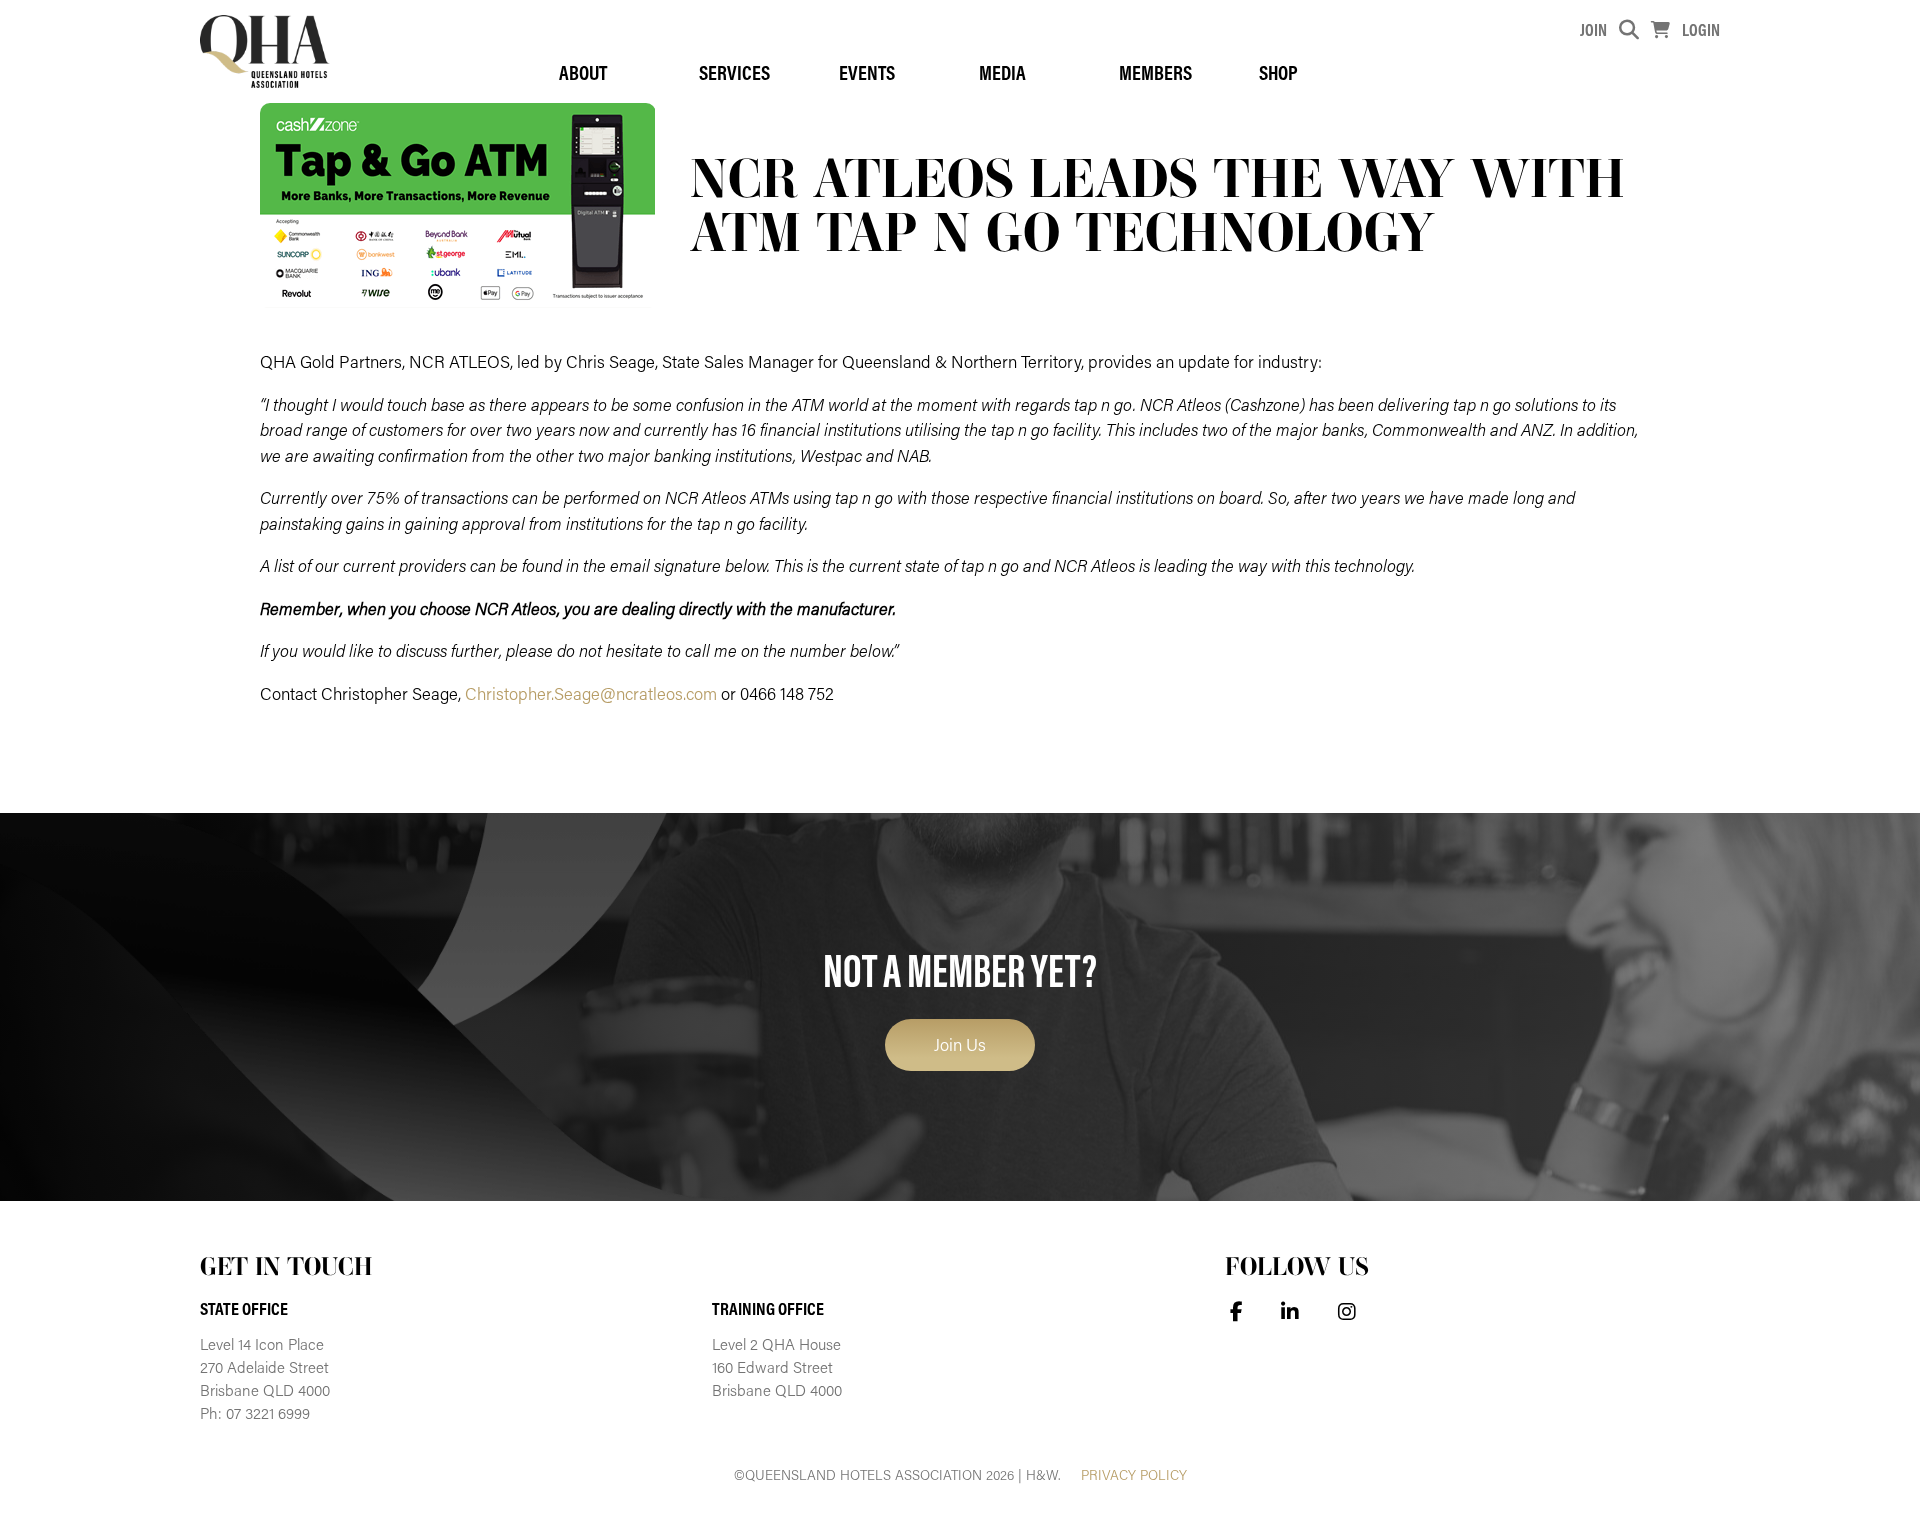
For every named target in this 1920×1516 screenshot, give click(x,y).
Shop (1278, 72)
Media (1002, 72)
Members (1155, 72)
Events (867, 72)
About (583, 72)
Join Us (960, 1044)
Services (734, 72)
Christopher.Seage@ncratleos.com (591, 693)
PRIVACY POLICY (1134, 1475)
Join (1593, 29)
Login (1701, 29)
